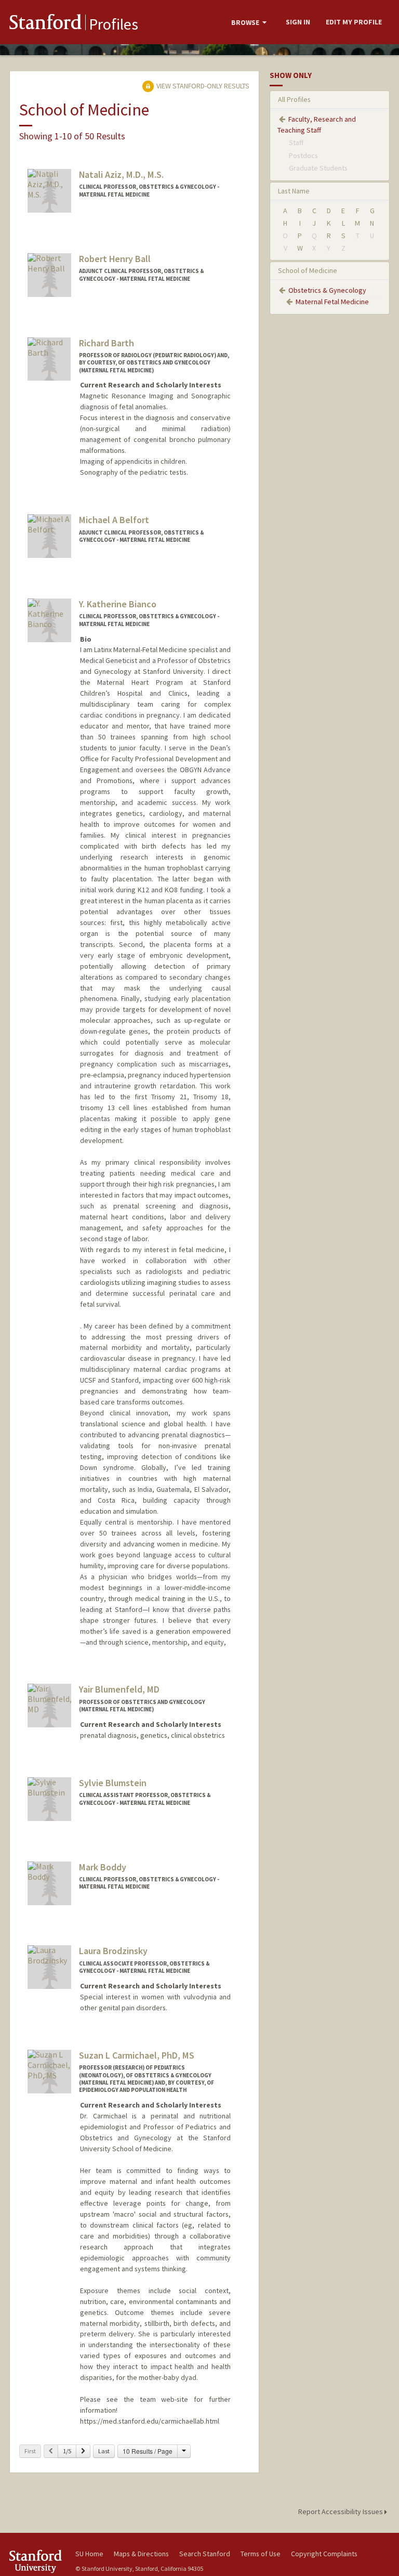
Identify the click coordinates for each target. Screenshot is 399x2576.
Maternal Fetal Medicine (332, 302)
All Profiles (294, 99)
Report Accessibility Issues (341, 2512)
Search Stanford (205, 2554)
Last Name (294, 191)
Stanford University (36, 2561)
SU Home (89, 2554)
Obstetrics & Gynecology (327, 290)
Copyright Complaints (324, 2554)
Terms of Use (261, 2554)
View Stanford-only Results (202, 86)
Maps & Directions (141, 2554)
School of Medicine (308, 270)
